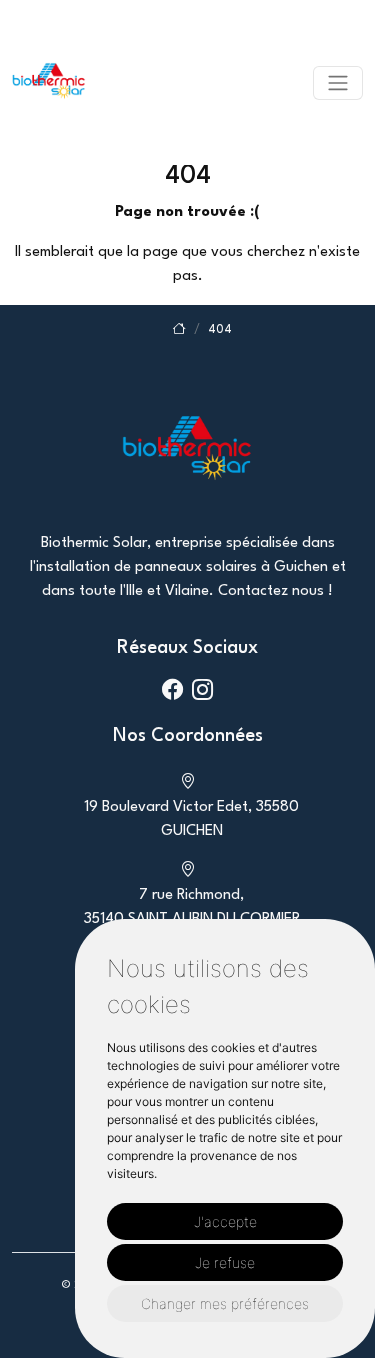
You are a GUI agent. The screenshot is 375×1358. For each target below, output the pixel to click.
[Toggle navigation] (338, 83)
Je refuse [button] (225, 1262)
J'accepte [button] (225, 1221)
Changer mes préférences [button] (225, 1303)
